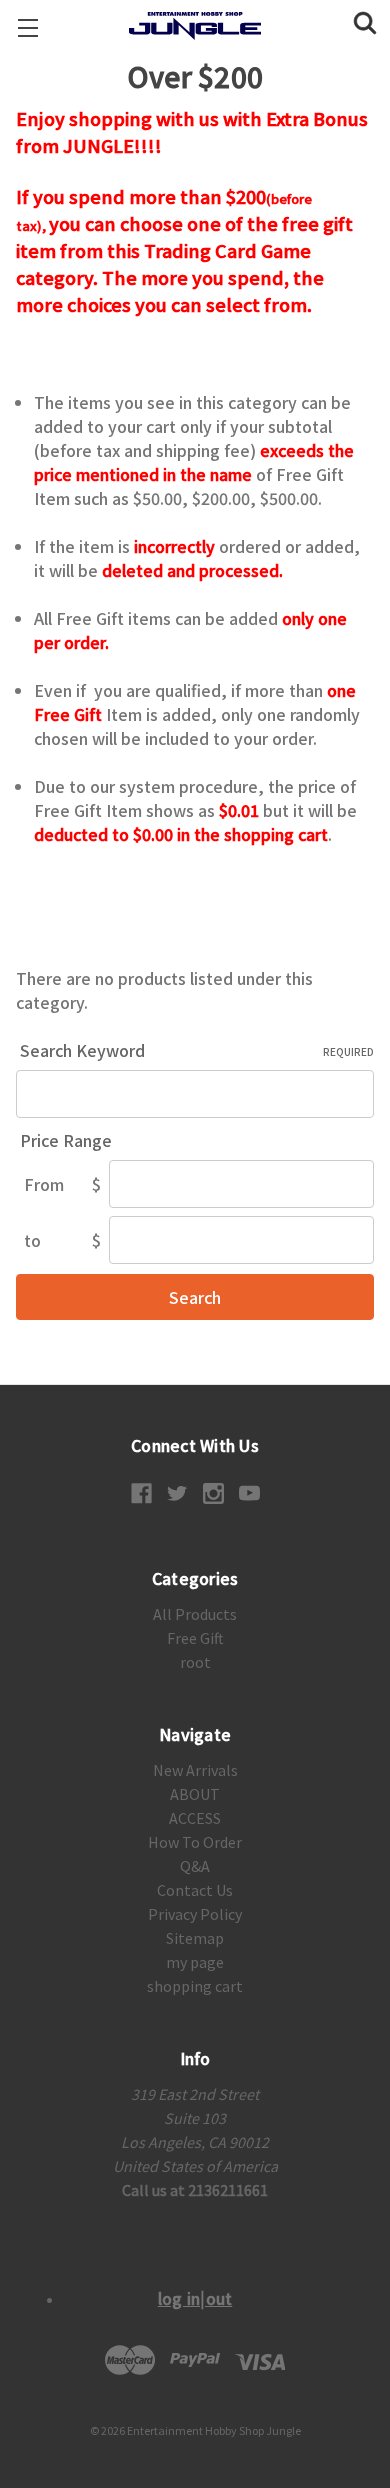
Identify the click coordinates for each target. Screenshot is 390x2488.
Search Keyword (197, 1050)
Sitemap (195, 1938)
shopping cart (195, 1986)
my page (195, 1962)
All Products (195, 1614)
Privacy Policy (195, 1914)
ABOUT (195, 1794)
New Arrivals (195, 1770)
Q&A (195, 1866)
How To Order (195, 1842)
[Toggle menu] (27, 27)
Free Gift (195, 1638)
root (195, 1662)
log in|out (195, 2298)
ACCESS (195, 1818)
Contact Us (195, 1890)
